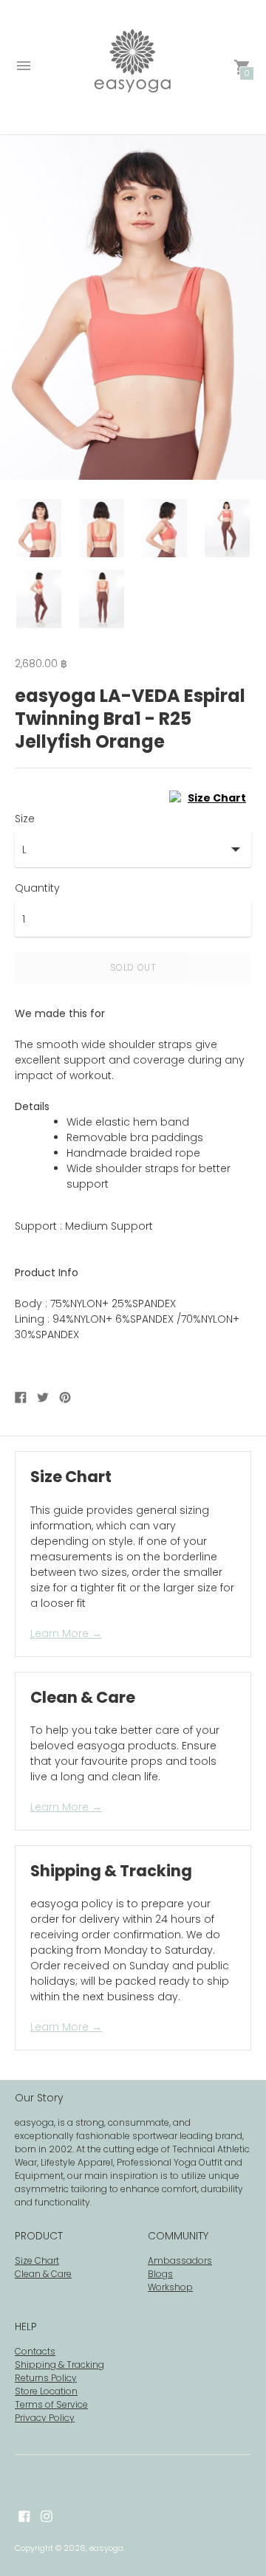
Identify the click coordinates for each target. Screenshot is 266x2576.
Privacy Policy (45, 2418)
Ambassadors (180, 2260)
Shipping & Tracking (59, 2365)
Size (25, 819)
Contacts (35, 2351)
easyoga (106, 2548)
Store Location (46, 2391)
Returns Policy (46, 2378)
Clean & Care (43, 2274)
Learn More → (66, 1633)
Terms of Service (51, 2404)
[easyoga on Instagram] (47, 2515)
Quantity (37, 888)
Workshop (170, 2287)
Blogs (160, 2274)
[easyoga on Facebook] (24, 2515)
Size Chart (37, 2260)
